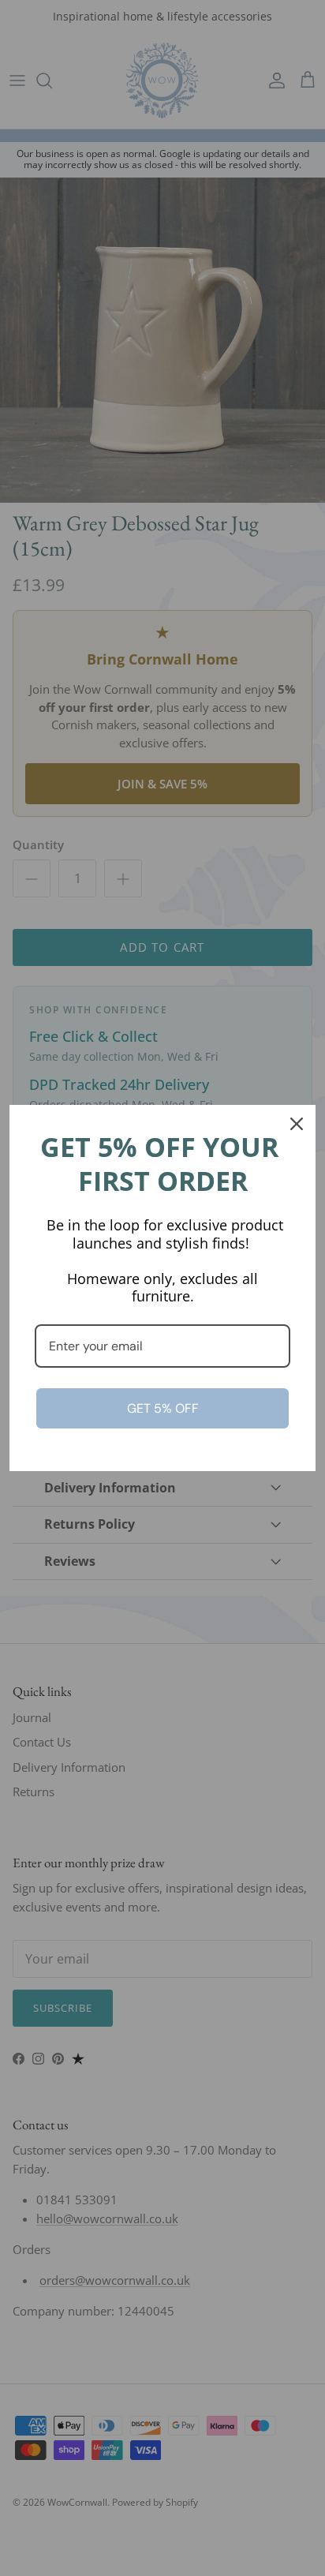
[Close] (297, 1124)
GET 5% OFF (163, 1408)
